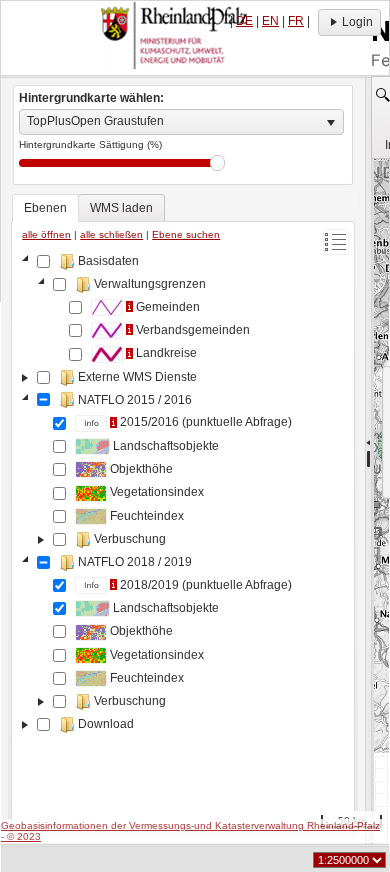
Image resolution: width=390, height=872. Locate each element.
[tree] (183, 538)
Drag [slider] (217, 163)
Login (357, 22)
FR (296, 21)
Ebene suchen (186, 234)
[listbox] (181, 122)
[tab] (45, 208)
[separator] (368, 461)
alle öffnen (46, 234)
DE (244, 21)
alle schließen (111, 234)
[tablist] (183, 513)
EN (270, 21)
